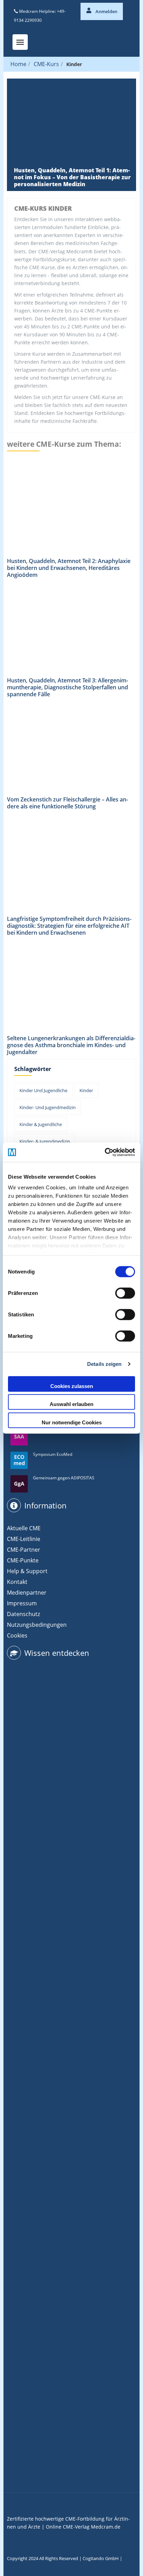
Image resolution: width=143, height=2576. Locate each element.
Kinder (86, 1090)
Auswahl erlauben (71, 1404)
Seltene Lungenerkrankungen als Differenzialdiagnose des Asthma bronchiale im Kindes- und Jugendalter (71, 1045)
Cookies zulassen (72, 1386)
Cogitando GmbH (101, 2558)
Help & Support (27, 1571)
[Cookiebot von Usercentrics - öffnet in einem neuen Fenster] (105, 1152)
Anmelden (106, 11)
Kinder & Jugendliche (41, 1124)
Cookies (17, 1635)
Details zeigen (104, 1364)
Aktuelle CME (24, 1528)
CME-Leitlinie (24, 1539)
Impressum (22, 1603)
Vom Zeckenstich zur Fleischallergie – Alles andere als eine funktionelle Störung (68, 803)
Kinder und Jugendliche (43, 1090)
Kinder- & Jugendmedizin (45, 1141)
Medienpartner (27, 1593)
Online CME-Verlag (68, 2527)
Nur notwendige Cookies (72, 1422)
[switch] (125, 1293)
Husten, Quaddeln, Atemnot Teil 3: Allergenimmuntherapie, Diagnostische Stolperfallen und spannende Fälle (68, 687)
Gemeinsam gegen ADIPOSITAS (64, 1478)
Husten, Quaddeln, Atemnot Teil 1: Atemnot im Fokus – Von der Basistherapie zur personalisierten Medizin (72, 177)
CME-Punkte (23, 1560)
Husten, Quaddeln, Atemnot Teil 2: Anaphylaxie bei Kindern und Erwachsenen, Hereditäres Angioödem (69, 568)
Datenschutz (23, 1614)
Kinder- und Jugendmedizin (48, 1107)
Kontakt (17, 1582)
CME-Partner (24, 1550)
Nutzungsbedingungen (37, 1625)
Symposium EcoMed (53, 1454)
